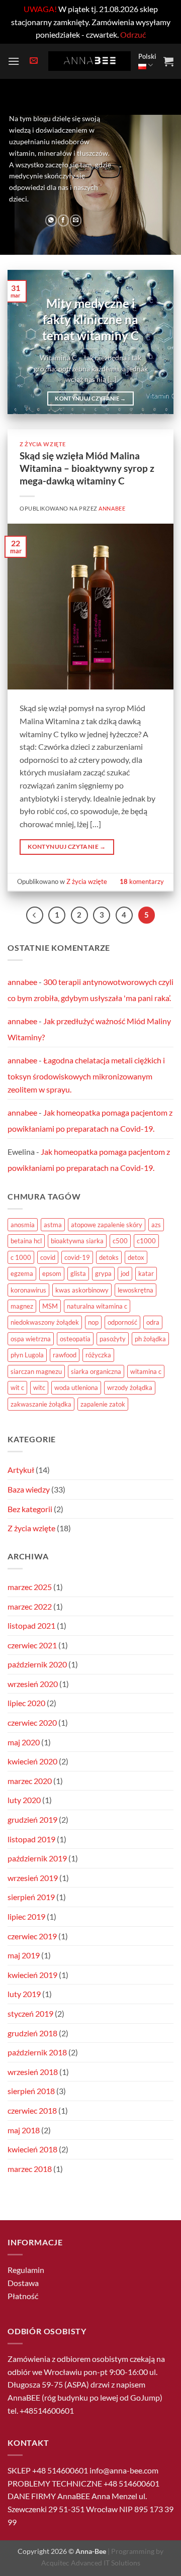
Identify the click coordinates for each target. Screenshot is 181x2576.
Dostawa (23, 2283)
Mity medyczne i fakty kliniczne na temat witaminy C (90, 319)
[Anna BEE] (89, 61)
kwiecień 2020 (32, 1761)
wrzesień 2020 (33, 1684)
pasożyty (113, 1339)
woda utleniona (76, 1388)
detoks (109, 1257)
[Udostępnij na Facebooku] (64, 221)
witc (39, 1388)
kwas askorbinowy (82, 1290)
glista (78, 1273)
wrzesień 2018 (33, 2072)
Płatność (23, 2296)
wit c (17, 1388)
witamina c (146, 1371)
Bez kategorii (30, 1509)
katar (146, 1273)
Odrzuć (133, 34)
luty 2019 (24, 1994)
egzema (22, 1273)
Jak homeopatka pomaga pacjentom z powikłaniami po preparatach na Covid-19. (90, 1120)
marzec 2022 (30, 1606)
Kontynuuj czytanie (90, 398)
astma (53, 1225)
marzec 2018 (30, 2169)
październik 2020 (37, 1664)
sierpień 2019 (31, 1897)
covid (48, 1257)
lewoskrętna (135, 1290)
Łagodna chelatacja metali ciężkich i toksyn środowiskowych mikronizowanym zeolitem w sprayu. (86, 1074)
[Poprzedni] (35, 915)
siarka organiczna (96, 1371)
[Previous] (24, 342)
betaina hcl (26, 1241)
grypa (103, 1273)
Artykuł (21, 1470)
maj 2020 (24, 1742)
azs (156, 1225)
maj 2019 (24, 1955)
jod (125, 1273)
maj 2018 (24, 2130)
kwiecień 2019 (32, 1975)
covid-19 (77, 1257)
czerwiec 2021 (32, 1645)
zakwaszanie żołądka (41, 1404)
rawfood (65, 1355)
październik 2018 (37, 2052)
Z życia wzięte (43, 444)
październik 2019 (37, 1858)
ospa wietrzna (31, 1339)
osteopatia (75, 1339)
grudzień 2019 (32, 1819)
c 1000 (21, 1257)
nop (93, 1322)
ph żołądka (150, 1339)
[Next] (157, 342)
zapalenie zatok (103, 1404)
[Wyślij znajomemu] (76, 221)
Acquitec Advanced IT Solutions (91, 2563)
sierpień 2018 (31, 2091)
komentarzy (142, 881)
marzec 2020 (30, 1781)
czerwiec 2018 (32, 2110)
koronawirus (28, 1290)
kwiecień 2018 (32, 2149)
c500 (120, 1241)
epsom (52, 1273)
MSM (50, 1306)
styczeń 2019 (30, 2013)
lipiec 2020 (26, 1703)
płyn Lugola (27, 1355)
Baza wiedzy (29, 1489)
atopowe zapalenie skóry (107, 1225)
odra (153, 1322)
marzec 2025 (30, 1587)
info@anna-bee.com (124, 2470)
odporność (122, 1322)
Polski (147, 56)
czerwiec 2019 (32, 1936)
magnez (22, 1306)
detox (136, 1257)
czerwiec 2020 (32, 1722)
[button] (14, 61)
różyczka (98, 1355)
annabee (112, 508)
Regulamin (26, 2270)
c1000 (146, 1241)
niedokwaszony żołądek (45, 1322)
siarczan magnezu (36, 1371)
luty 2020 (24, 1800)
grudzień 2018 (32, 2033)
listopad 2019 (31, 1839)
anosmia (23, 1225)
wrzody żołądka (130, 1388)
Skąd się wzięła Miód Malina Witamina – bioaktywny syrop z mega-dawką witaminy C (87, 468)
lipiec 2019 (26, 1916)
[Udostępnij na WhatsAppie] (51, 221)
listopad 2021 (31, 1625)
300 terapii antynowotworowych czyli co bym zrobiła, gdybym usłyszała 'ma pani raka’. (90, 990)
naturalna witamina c (97, 1306)
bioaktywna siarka (77, 1241)
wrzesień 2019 (33, 1878)
